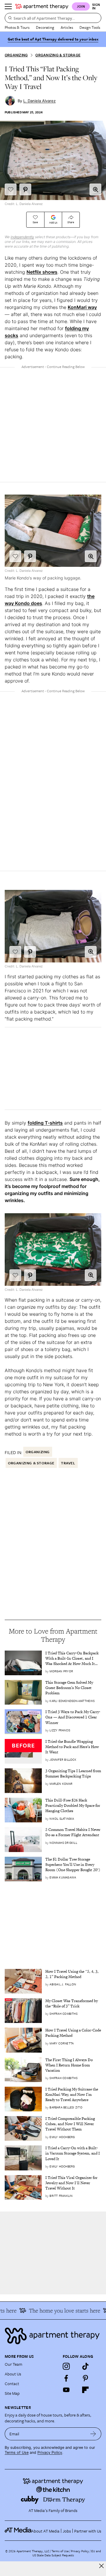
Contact (12, 2383)
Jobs (67, 2531)
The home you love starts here (58, 2310)
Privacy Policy (50, 2453)
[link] (73, 1659)
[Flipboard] (85, 2390)
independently (22, 237)
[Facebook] (66, 2378)
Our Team (14, 2364)
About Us (13, 2374)
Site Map (12, 2393)
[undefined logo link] (42, 6)
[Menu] (8, 6)
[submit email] (93, 2434)
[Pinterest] (85, 2378)
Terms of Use (17, 2453)
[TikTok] (85, 2366)
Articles (67, 27)
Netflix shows (42, 272)
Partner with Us (88, 2531)
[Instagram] (66, 2366)
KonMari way (82, 307)
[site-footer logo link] (18, 2531)
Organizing (16, 55)
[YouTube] (66, 2390)
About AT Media (45, 2531)
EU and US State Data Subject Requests (67, 2553)
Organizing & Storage (58, 55)
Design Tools (90, 27)
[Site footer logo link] (53, 2336)
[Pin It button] (25, 189)
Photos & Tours (17, 27)
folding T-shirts (45, 1123)
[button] (95, 189)
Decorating (45, 27)
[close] (101, 2566)
